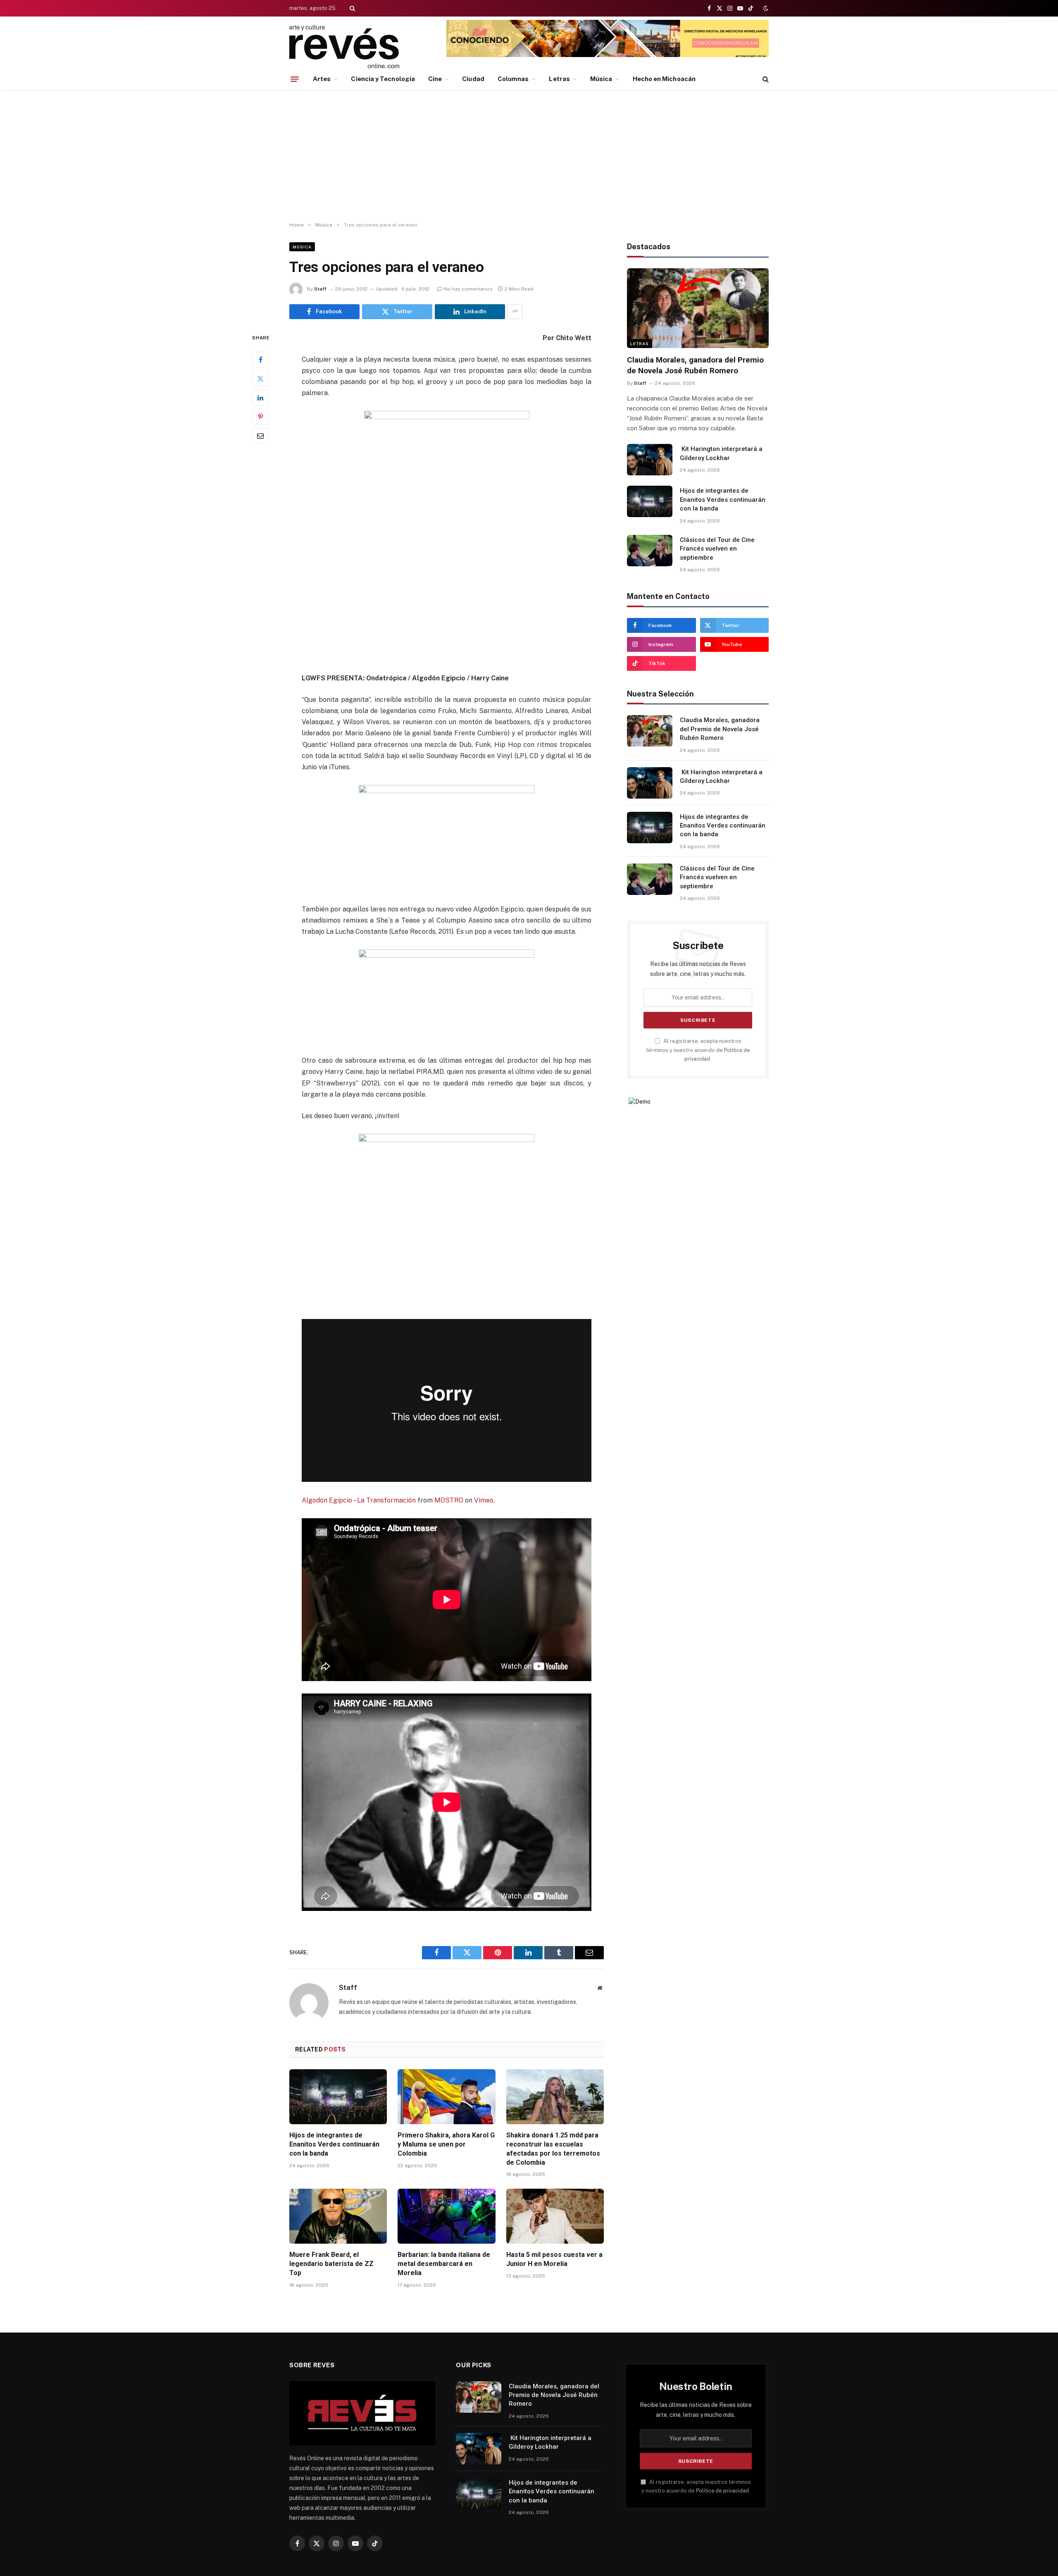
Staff (320, 289)
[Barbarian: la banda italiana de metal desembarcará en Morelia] (446, 2216)
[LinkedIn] (260, 397)
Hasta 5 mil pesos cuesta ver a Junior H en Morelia (554, 2259)
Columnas (513, 79)
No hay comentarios (468, 289)
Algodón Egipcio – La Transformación (359, 1500)
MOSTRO (449, 1500)
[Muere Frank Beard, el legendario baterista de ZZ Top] (338, 2216)
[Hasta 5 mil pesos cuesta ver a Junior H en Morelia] (555, 2216)
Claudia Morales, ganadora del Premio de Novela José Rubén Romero (695, 365)
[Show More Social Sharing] (515, 312)
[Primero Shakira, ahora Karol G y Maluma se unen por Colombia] (446, 2097)
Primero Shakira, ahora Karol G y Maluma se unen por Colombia (446, 2144)
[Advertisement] (529, 156)
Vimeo (484, 1500)
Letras (559, 79)
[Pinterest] (260, 416)
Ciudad (473, 79)
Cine (435, 79)
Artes (322, 79)
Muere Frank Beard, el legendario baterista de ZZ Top (331, 2264)
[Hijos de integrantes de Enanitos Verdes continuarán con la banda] (338, 2097)
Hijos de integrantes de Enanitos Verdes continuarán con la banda (334, 2144)
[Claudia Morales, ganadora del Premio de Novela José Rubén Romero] (698, 308)
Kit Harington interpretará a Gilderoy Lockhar (721, 453)
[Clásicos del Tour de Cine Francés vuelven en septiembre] (650, 551)
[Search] (351, 8)
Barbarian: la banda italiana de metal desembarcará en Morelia (444, 2264)
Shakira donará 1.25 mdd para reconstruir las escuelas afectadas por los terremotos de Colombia (553, 2149)
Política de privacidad (722, 2491)
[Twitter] (260, 378)
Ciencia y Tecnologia (383, 79)
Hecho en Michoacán (664, 79)
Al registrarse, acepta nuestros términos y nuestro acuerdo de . (698, 1050)
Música (601, 79)
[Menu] (295, 79)
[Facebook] (260, 359)
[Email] (260, 435)
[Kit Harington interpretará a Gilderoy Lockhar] (650, 460)
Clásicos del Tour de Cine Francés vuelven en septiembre (717, 549)
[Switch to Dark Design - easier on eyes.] (765, 8)
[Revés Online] (344, 47)
